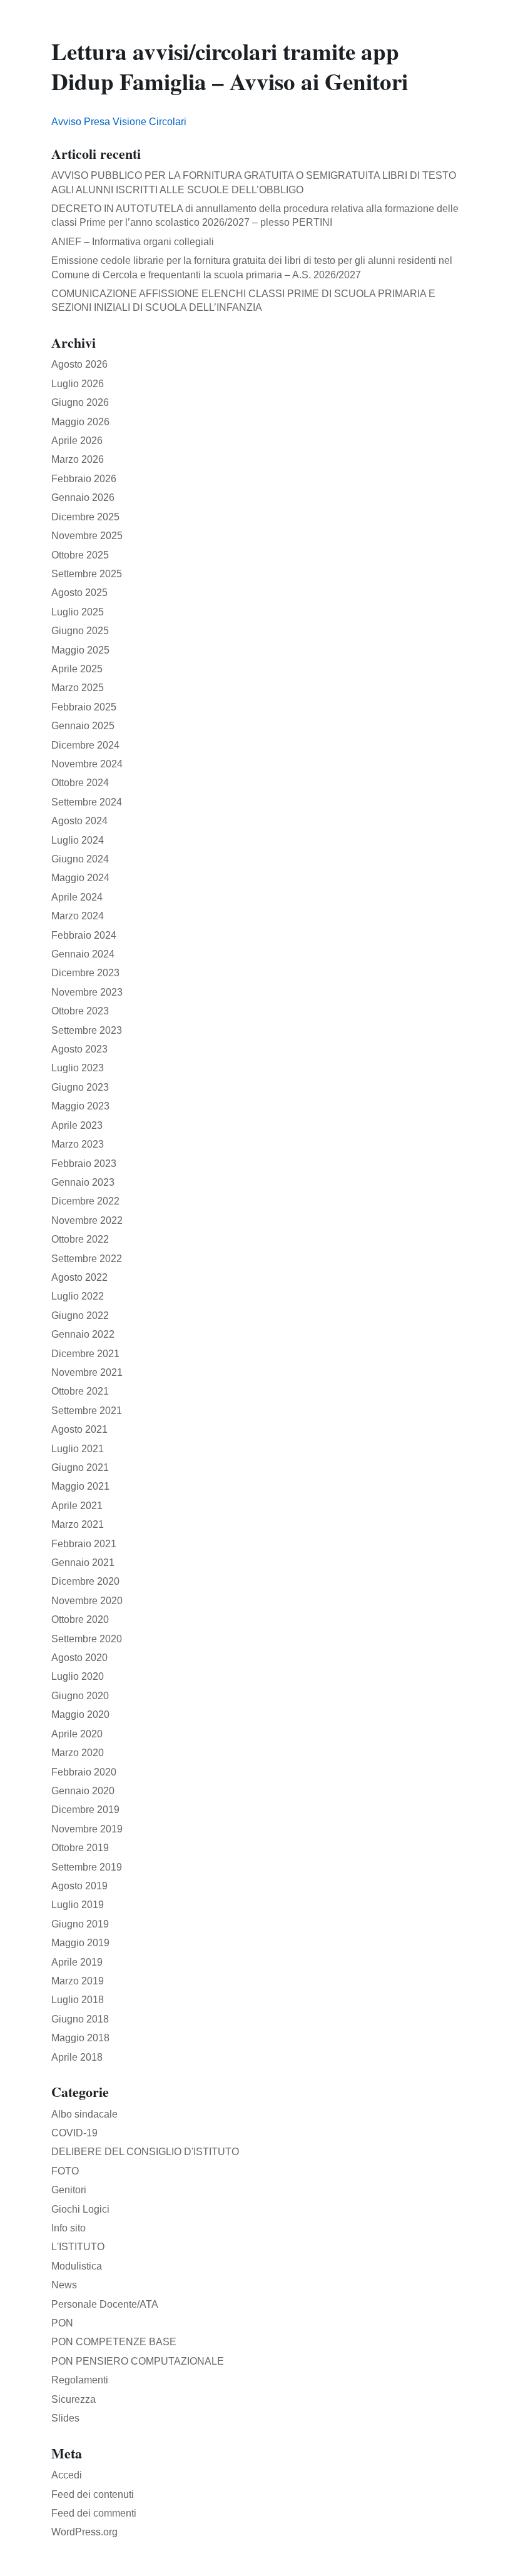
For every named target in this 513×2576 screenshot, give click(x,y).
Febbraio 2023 (84, 1164)
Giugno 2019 (80, 1924)
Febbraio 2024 (84, 935)
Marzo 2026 (78, 459)
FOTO (65, 2171)
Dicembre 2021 (85, 1354)
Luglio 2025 (78, 612)
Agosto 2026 (79, 364)
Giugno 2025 (80, 631)
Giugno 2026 (80, 402)
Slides (65, 2418)
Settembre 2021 (87, 1411)
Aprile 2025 (77, 669)
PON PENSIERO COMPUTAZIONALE (138, 2361)
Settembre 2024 (87, 802)
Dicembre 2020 (85, 1581)
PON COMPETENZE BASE (114, 2342)
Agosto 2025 (79, 593)
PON (62, 2323)
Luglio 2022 (78, 1296)
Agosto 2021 (79, 1429)
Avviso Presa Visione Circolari (119, 122)
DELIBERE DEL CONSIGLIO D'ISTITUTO (145, 2152)
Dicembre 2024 (85, 745)
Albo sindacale (84, 2114)
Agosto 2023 (79, 1049)
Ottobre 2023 (80, 1011)
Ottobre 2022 (80, 1239)
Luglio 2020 (78, 1676)
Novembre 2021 (87, 1372)
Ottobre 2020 (80, 1619)
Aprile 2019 (77, 1962)
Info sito (69, 2228)
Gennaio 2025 (83, 726)
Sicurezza (74, 2399)
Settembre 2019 (87, 1867)
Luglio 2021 (78, 1449)
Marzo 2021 (78, 1524)
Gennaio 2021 (83, 1563)
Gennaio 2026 (83, 498)
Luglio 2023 (78, 1068)
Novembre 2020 (87, 1601)
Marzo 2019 (78, 1981)
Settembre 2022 (87, 1259)
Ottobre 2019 (80, 1848)
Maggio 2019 (80, 1943)
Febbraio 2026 (84, 479)
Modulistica (77, 2266)
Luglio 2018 (78, 2000)
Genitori (69, 2190)
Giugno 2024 (80, 859)
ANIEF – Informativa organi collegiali (133, 242)
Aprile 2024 (77, 897)
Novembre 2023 (87, 992)
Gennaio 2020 (83, 1791)
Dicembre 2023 (85, 973)
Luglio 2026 (78, 384)
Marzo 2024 (78, 916)
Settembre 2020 (87, 1639)
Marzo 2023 (78, 1144)
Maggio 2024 (80, 878)
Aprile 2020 (77, 1734)
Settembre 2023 (87, 1030)
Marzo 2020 (78, 1753)
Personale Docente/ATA (105, 2304)
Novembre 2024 (87, 764)
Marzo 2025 (78, 688)
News (64, 2285)
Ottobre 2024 (80, 783)
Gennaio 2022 (83, 1334)
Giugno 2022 (80, 1316)
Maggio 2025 (80, 650)
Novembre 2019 (87, 1829)
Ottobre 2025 (80, 555)
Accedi (67, 2475)
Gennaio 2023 (83, 1182)
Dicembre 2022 (85, 1201)
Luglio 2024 (78, 840)
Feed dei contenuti (93, 2494)
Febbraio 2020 (84, 1772)
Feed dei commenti (94, 2513)
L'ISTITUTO (78, 2247)
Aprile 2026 (77, 441)
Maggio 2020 (80, 1715)
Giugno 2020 (80, 1696)
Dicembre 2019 (85, 1810)
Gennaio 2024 (83, 954)
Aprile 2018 (77, 2057)
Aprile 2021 (77, 1506)
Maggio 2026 (80, 422)
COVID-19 (74, 2133)
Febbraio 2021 (84, 1544)
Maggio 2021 (80, 1486)
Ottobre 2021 (80, 1391)
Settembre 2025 (87, 574)
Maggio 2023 (80, 1106)
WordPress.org (84, 2532)
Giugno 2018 (80, 2019)
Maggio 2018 (80, 2038)
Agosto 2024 (79, 821)
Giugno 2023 (80, 1087)
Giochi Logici (80, 2209)
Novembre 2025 (87, 536)
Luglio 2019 (78, 1905)
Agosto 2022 (79, 1277)
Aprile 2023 (77, 1125)
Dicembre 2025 (85, 517)
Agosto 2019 (79, 1886)
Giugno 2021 (80, 1467)
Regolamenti (80, 2380)
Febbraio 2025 (84, 707)
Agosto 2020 (79, 1658)
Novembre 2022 (87, 1220)
